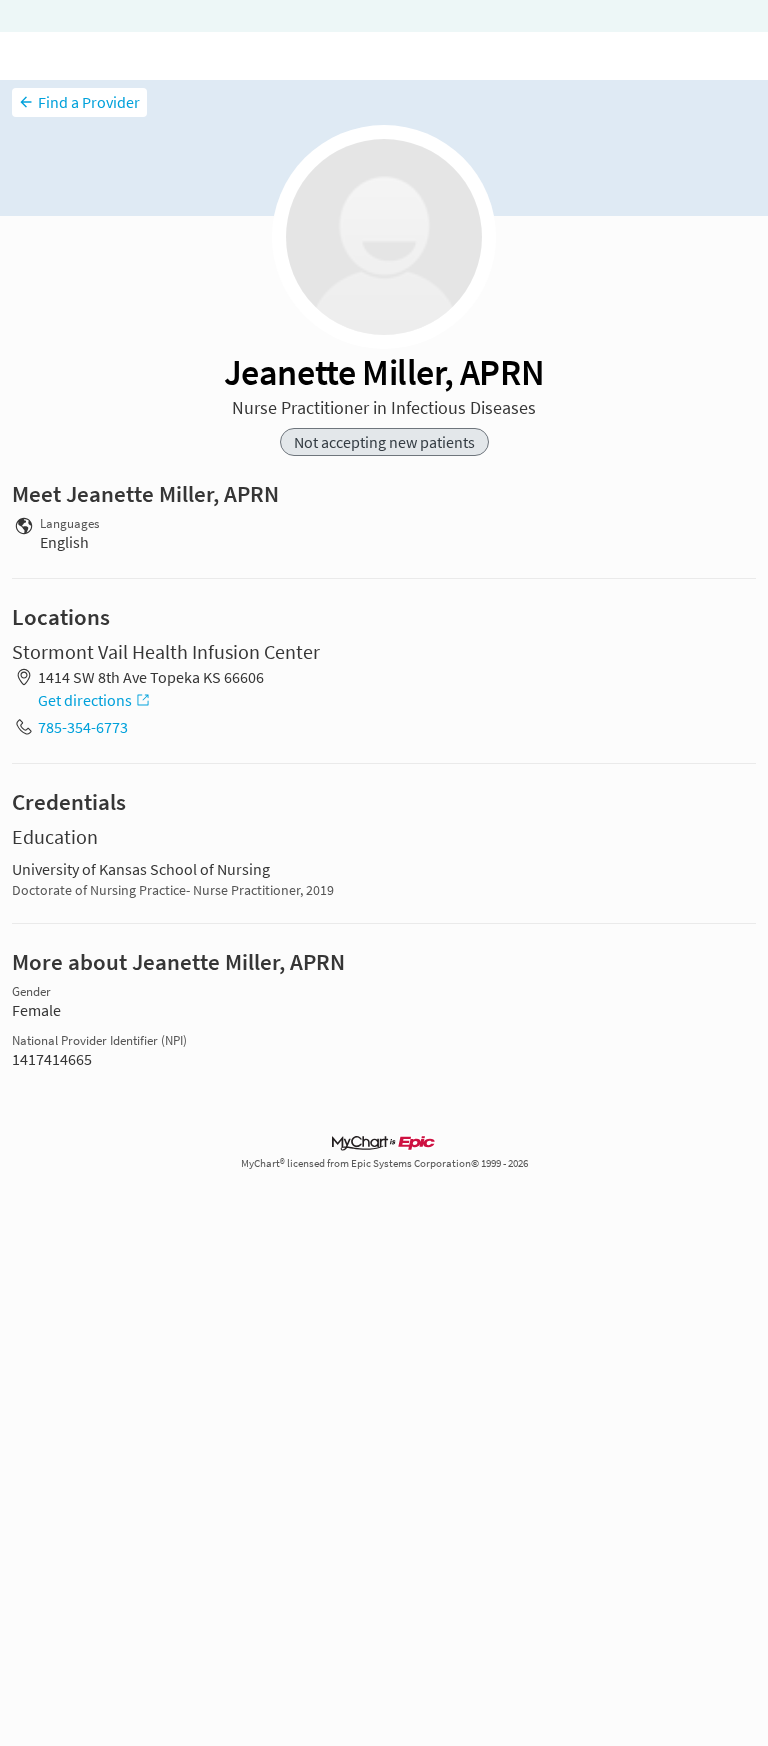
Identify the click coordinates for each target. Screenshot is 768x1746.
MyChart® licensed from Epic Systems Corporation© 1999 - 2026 (384, 1163)
